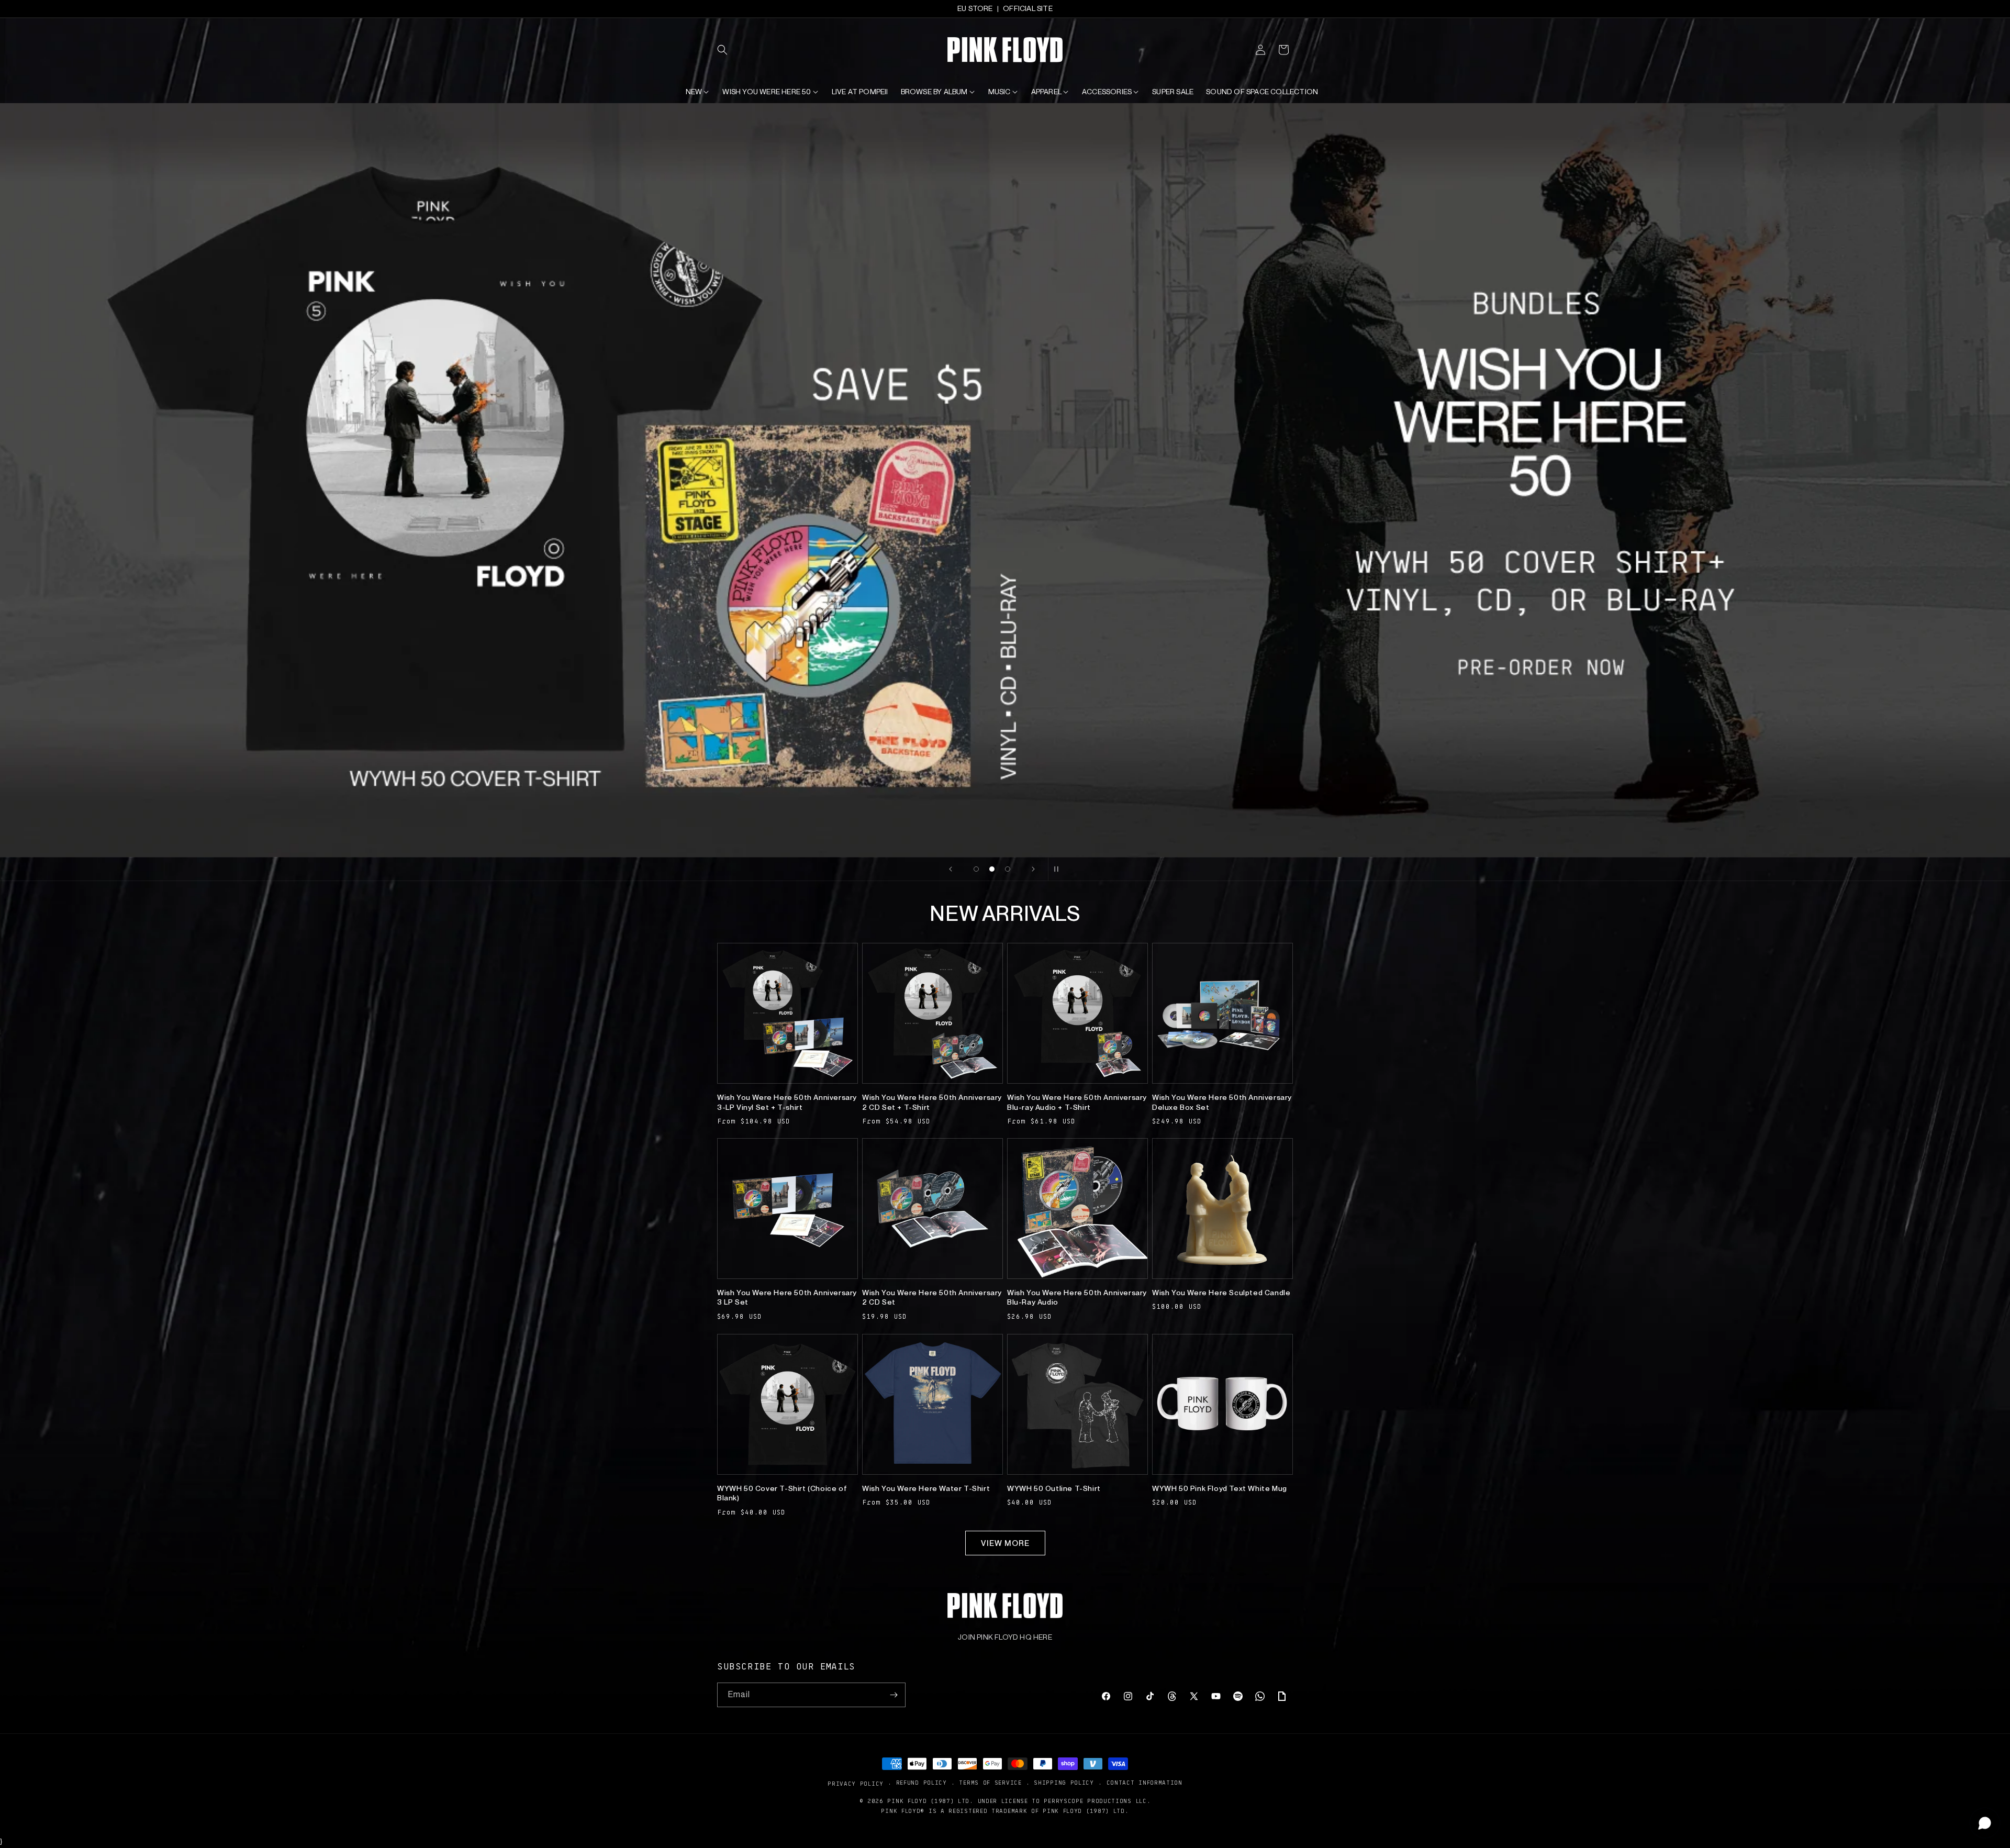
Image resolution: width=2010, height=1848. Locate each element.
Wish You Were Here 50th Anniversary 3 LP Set (787, 1297)
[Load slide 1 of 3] (976, 869)
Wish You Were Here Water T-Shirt (926, 1488)
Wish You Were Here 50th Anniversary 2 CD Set (932, 1297)
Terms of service (990, 1783)
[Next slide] (1033, 869)
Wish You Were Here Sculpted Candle (1221, 1293)
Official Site (1028, 8)
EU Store (975, 8)
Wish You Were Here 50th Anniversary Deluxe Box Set (1222, 1102)
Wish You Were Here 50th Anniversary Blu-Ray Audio (1077, 1297)
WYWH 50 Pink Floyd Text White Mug (1220, 1488)
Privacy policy (856, 1783)
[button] (729, 50)
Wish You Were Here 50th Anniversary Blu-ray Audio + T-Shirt (1077, 1102)
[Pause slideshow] (1059, 869)
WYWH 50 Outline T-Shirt (1054, 1488)
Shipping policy (1064, 1783)
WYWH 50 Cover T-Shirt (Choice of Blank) (782, 1493)
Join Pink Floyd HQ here (1005, 1637)
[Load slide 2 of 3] (992, 869)
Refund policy (922, 1783)
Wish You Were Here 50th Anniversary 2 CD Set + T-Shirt (932, 1102)
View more (1005, 1543)
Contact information (1144, 1783)
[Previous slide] (951, 869)
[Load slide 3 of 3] (1008, 869)
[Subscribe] (894, 1695)
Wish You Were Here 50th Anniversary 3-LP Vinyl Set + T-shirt (787, 1102)
